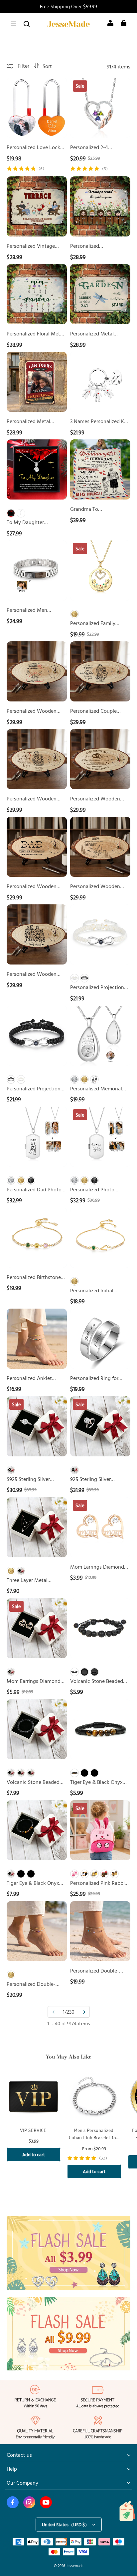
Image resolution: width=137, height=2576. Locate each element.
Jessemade (75, 2566)
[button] (13, 24)
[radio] (11, 513)
